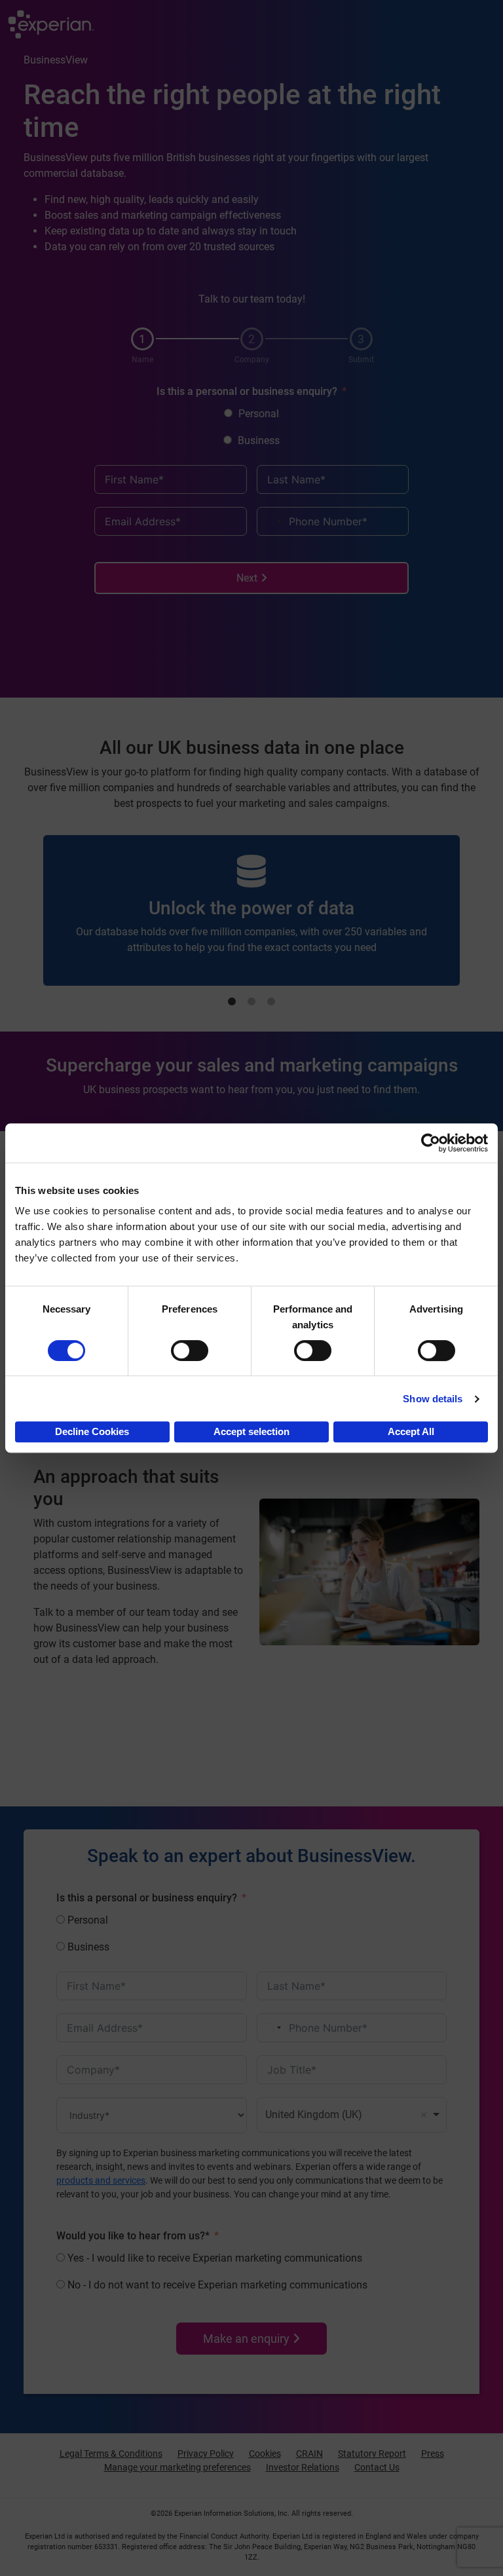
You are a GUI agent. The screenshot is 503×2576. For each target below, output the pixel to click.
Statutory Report (372, 2454)
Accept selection (251, 1431)
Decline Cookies (92, 1431)
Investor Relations (303, 2467)
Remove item (424, 2115)
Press (433, 2454)
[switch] (190, 1351)
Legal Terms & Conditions (111, 2454)
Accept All (411, 1431)
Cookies (265, 2454)
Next (247, 578)
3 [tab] (271, 1002)
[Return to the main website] (51, 26)
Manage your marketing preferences (177, 2467)
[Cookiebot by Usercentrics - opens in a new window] (431, 1143)
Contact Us (377, 2467)
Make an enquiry (246, 2339)
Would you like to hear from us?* (133, 2236)
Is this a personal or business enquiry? (247, 391)
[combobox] (271, 521)
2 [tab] (251, 1002)
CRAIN (309, 2454)
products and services (101, 2180)
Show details (433, 1399)
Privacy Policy (206, 2454)
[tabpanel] (251, 911)
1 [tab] (232, 1002)
